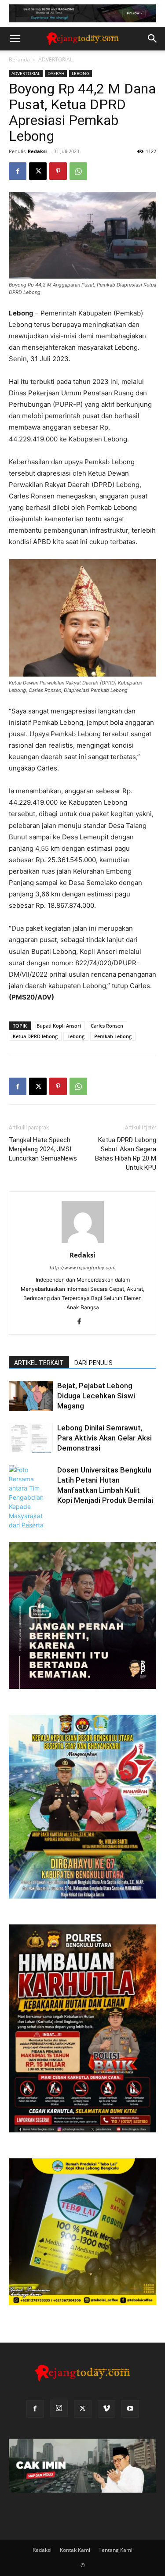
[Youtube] (130, 2409)
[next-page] (28, 1522)
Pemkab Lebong (113, 1036)
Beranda (19, 59)
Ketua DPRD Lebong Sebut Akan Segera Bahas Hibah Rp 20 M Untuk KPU (126, 1154)
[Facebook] (18, 171)
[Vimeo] (106, 2409)
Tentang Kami (115, 2550)
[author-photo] (83, 1243)
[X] (38, 171)
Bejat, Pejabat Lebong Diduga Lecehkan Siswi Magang (96, 1396)
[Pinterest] (58, 171)
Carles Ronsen (107, 1026)
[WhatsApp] (78, 171)
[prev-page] (14, 1522)
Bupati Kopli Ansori (59, 1026)
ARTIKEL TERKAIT (39, 1363)
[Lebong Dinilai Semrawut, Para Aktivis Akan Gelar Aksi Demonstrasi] (31, 1438)
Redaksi (37, 151)
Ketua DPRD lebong (35, 1036)
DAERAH (56, 73)
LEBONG (81, 73)
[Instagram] (59, 2408)
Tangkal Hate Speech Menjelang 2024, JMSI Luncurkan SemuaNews (43, 1149)
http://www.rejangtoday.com (83, 1268)
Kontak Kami (75, 2550)
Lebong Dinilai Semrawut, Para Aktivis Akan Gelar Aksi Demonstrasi (104, 1438)
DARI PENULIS (93, 1363)
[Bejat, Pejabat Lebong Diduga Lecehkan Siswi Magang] (31, 1396)
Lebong (76, 1036)
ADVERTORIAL (55, 59)
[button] (15, 39)
